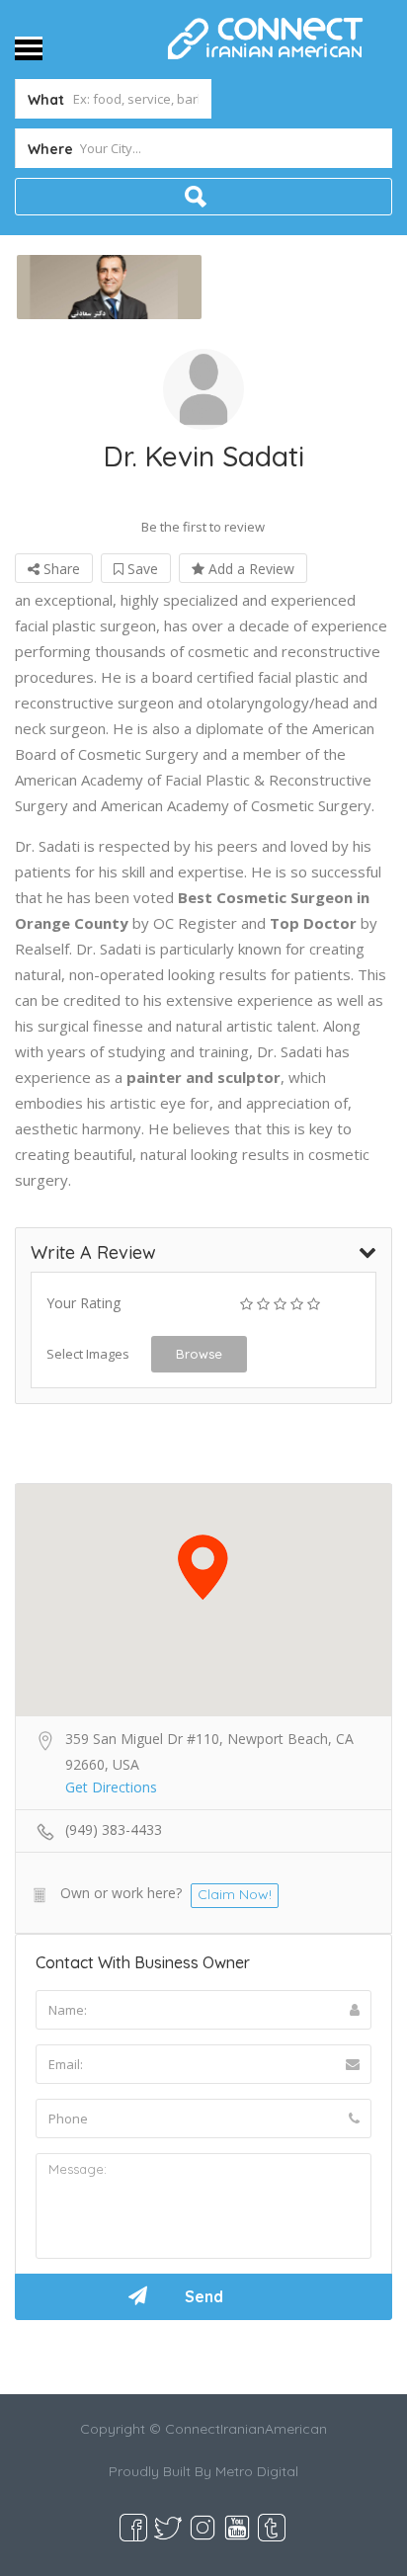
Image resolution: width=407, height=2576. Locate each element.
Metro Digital (257, 2471)
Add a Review (249, 569)
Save (141, 569)
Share (60, 569)
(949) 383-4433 (114, 1829)
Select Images (88, 1354)
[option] (109, 287)
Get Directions (111, 1787)
